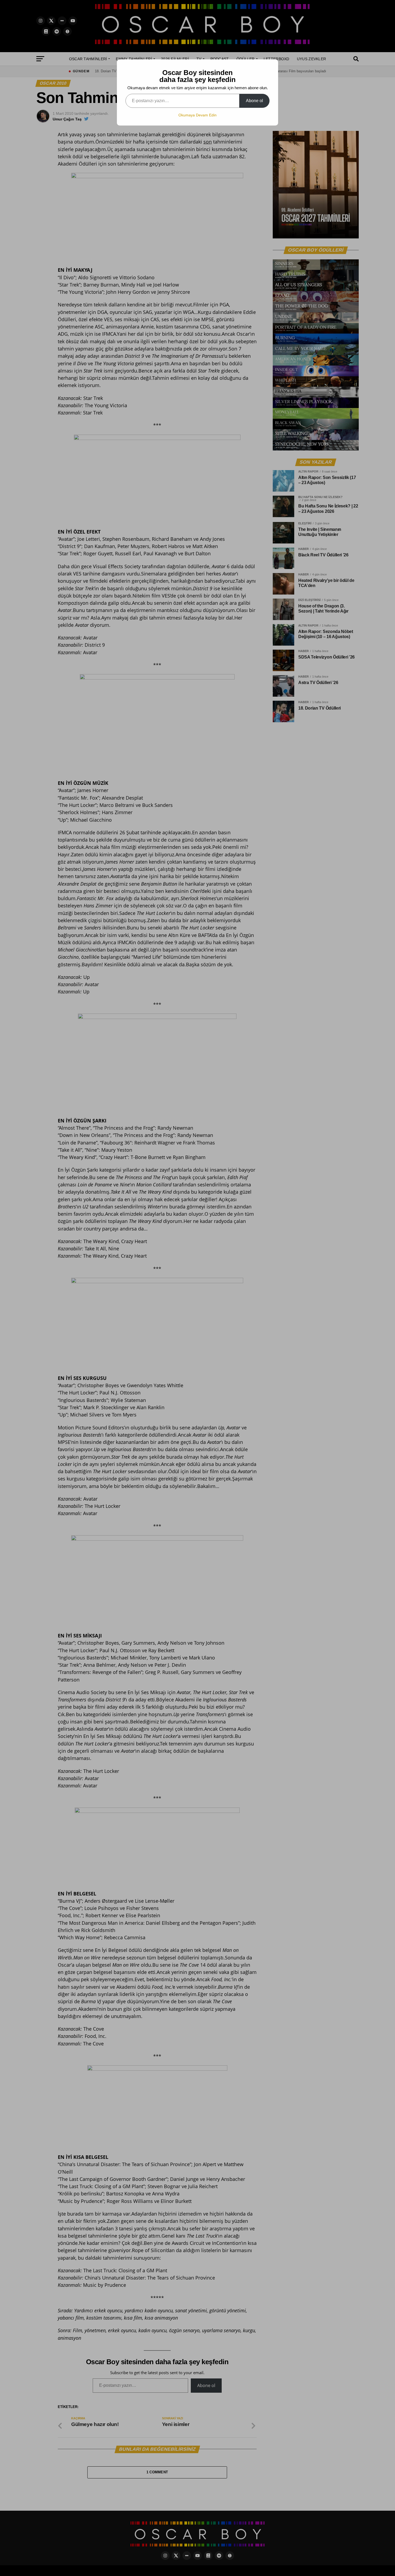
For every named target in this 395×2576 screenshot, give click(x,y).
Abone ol (254, 101)
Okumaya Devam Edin (198, 115)
